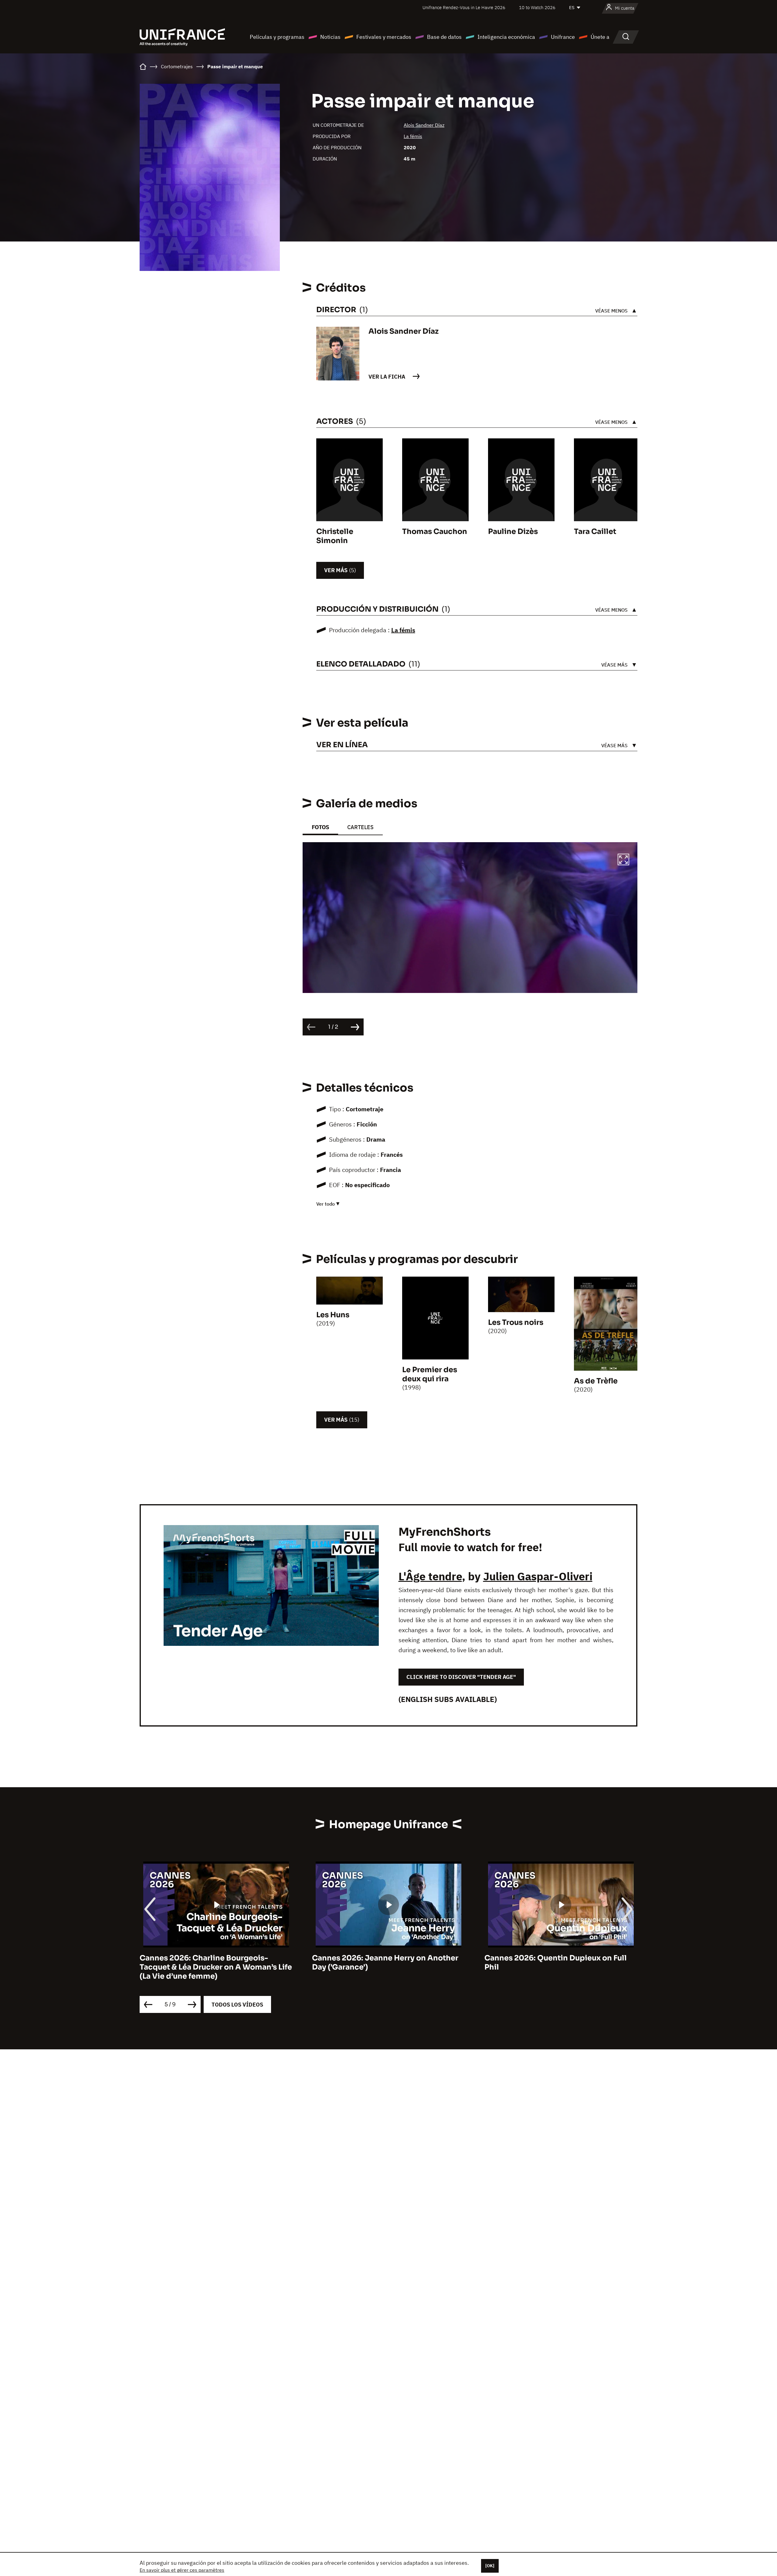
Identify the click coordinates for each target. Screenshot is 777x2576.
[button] (623, 860)
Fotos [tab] (320, 827)
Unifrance (563, 37)
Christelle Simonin (335, 536)
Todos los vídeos (237, 2005)
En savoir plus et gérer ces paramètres (182, 2570)
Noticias (330, 37)
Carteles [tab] (360, 827)
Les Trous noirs (516, 1322)
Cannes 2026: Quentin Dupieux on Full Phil (383, 1963)
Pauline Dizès (513, 532)
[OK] (490, 2566)
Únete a (600, 37)
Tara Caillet (595, 532)
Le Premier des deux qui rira (430, 1374)
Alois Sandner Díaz (424, 125)
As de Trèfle (596, 1381)
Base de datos (444, 37)
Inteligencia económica (506, 37)
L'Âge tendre (430, 1576)
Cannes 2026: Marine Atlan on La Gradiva (561, 1958)
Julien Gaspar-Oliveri (538, 1576)
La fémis (413, 136)
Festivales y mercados (384, 37)
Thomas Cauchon (435, 532)
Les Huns (333, 1315)
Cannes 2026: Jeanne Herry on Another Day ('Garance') (213, 1963)
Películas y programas (277, 37)
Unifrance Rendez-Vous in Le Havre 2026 (464, 7)
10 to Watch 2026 (537, 7)
